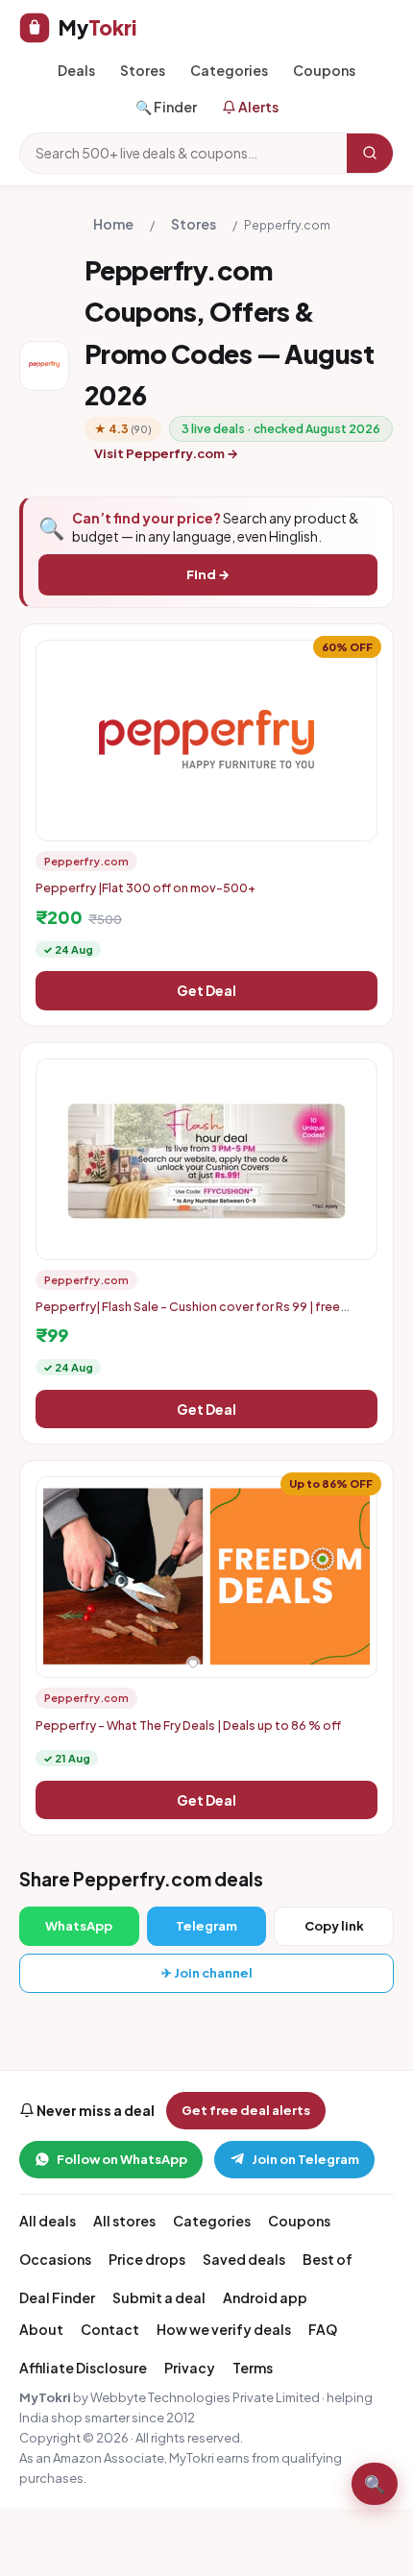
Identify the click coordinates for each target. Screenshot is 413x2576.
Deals (76, 70)
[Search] (370, 153)
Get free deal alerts (246, 2110)
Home (113, 224)
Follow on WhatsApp (122, 2159)
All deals (48, 2221)
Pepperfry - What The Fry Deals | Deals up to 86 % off (188, 1725)
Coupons (324, 70)
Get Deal (206, 990)
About (41, 2329)
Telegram (206, 1926)
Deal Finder (57, 2297)
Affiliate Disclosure (83, 2368)
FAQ (323, 2329)
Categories (229, 70)
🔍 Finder (166, 107)
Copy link (334, 1926)
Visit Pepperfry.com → (166, 453)
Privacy (190, 2368)
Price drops (147, 2259)
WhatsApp (79, 1926)
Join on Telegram (305, 2159)
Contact (110, 2329)
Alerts (257, 107)
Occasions (55, 2259)
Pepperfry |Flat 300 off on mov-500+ (146, 887)
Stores (143, 70)
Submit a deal (159, 2297)
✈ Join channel (207, 1973)
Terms (253, 2368)
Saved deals (244, 2259)
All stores (124, 2221)
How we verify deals (224, 2329)
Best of (328, 2259)
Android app (265, 2297)
